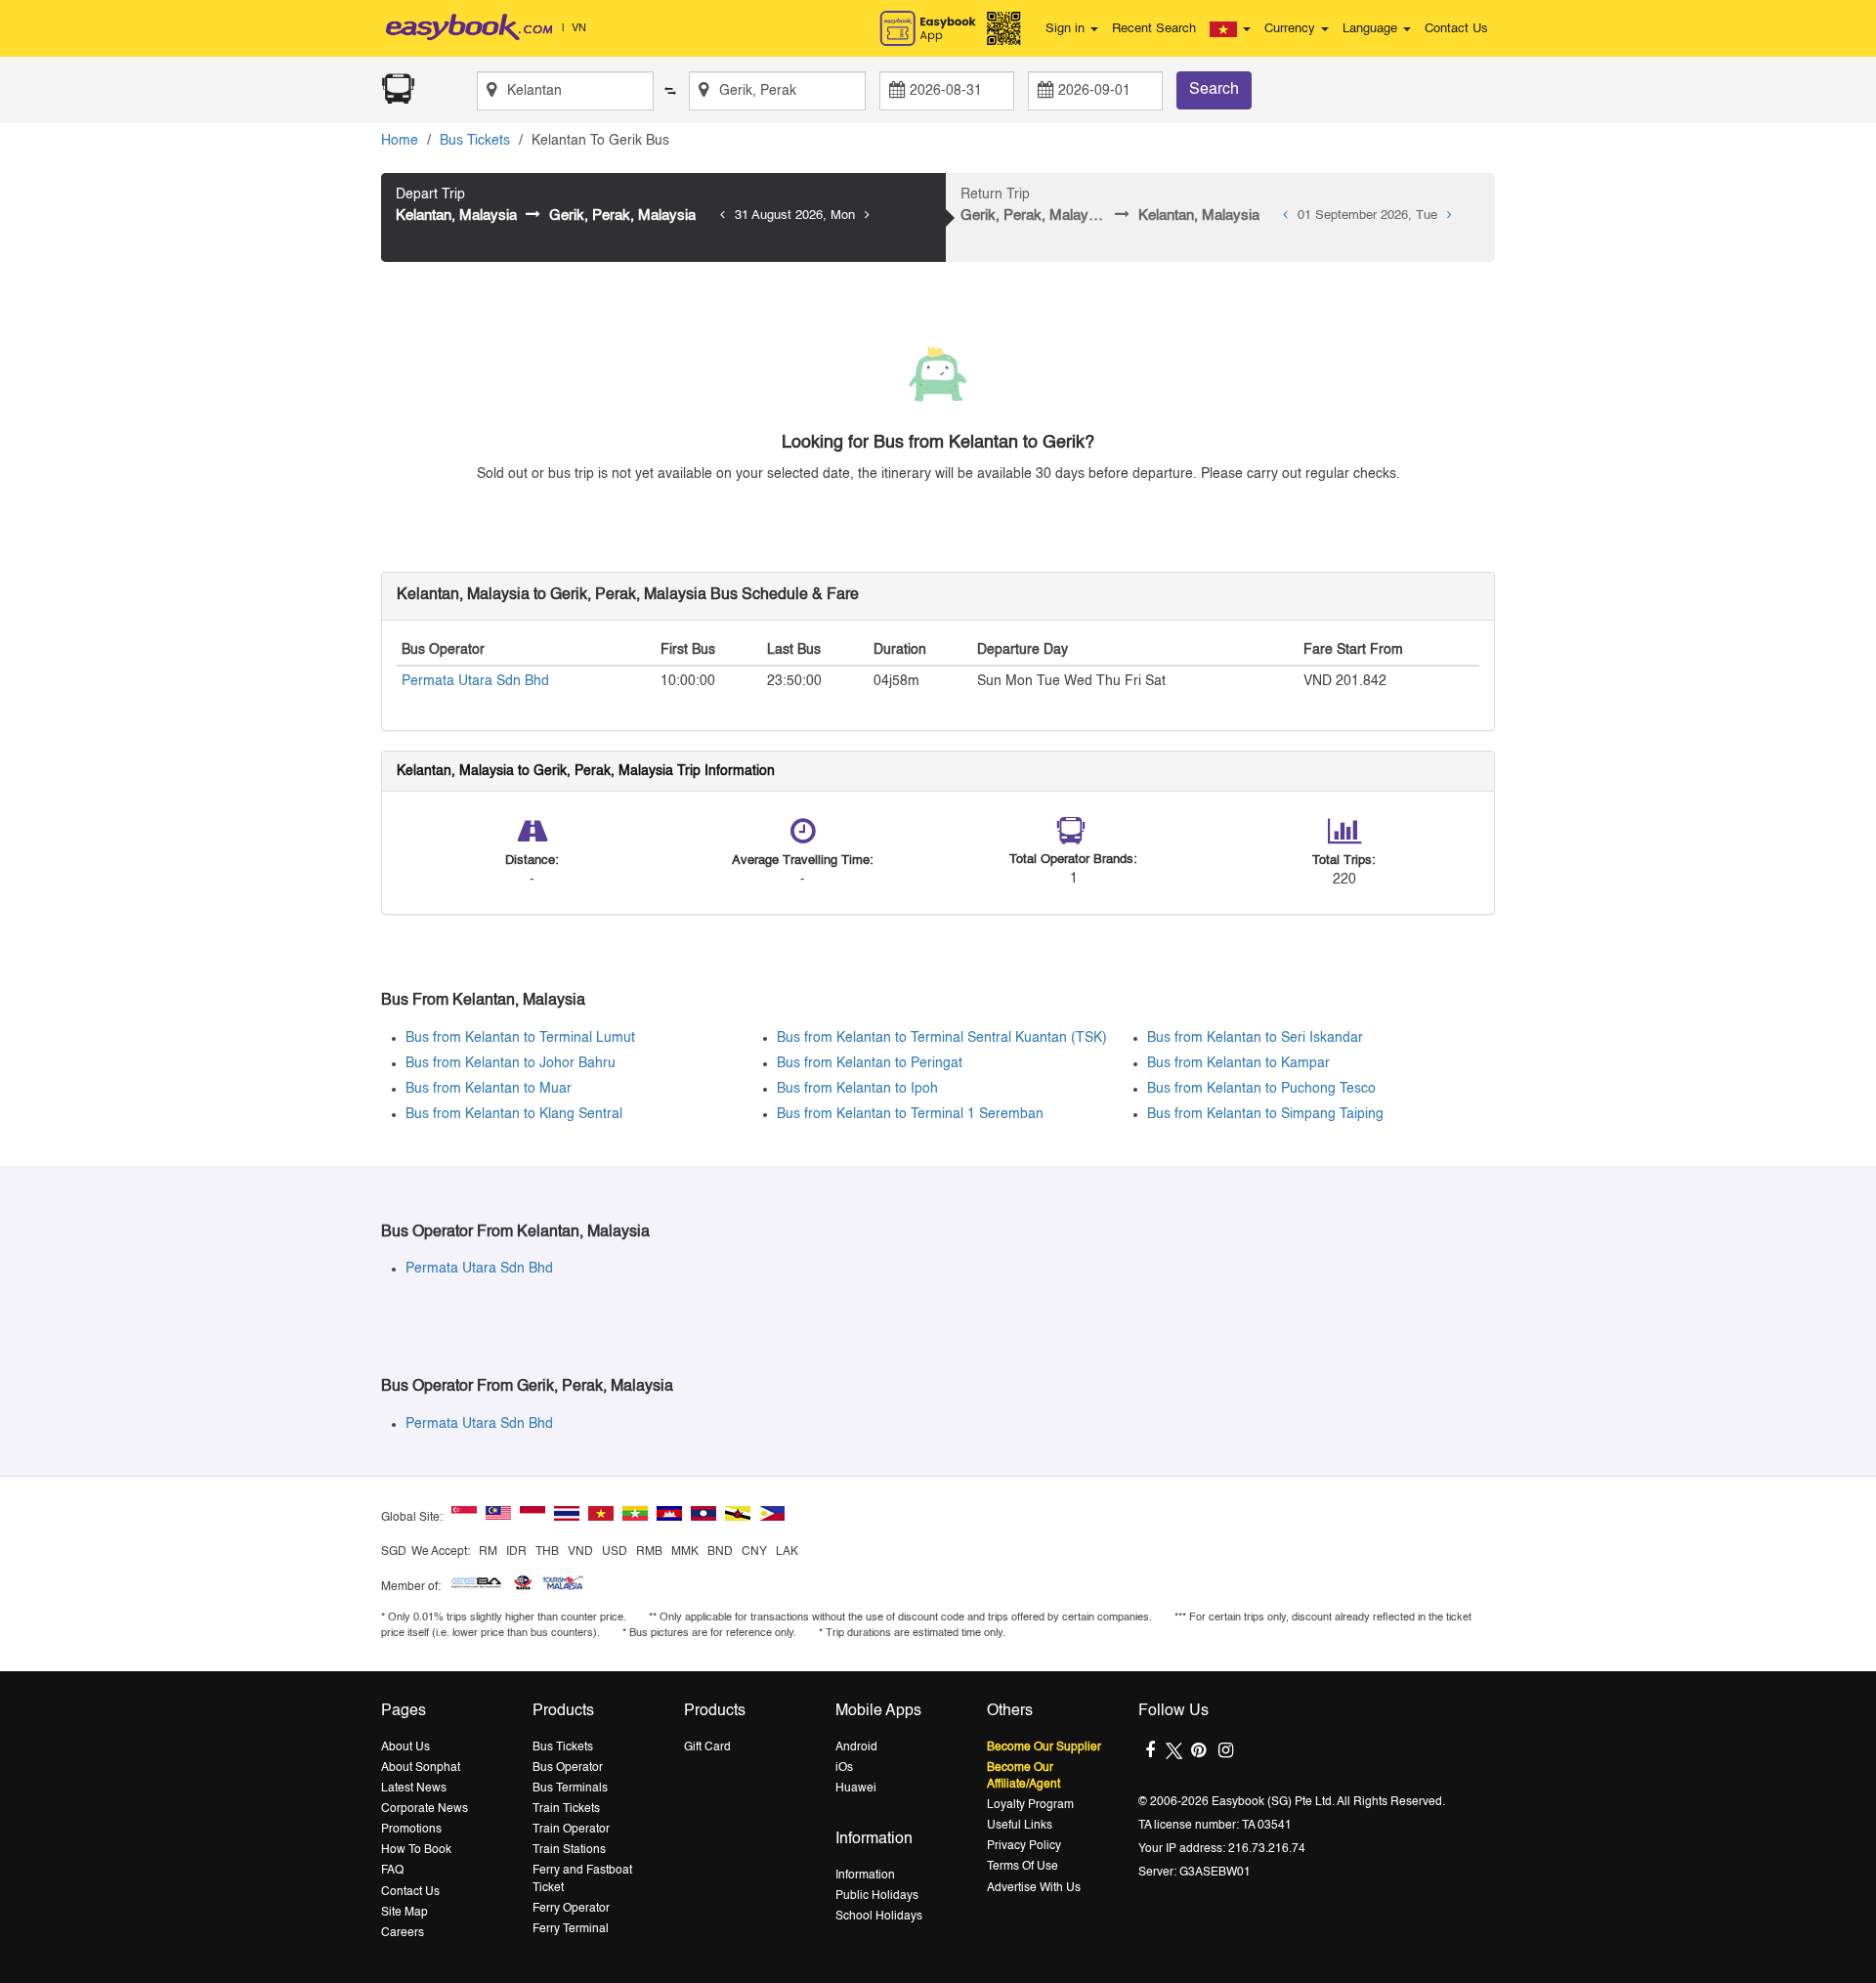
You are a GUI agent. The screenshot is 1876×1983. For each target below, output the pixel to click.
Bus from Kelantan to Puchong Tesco (1261, 1089)
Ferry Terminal (571, 1929)
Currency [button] (1292, 29)
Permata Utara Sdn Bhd (475, 681)
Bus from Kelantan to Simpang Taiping (1265, 1114)
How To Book (416, 1850)
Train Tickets (566, 1809)
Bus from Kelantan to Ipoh (857, 1089)
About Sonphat (421, 1768)
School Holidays (879, 1917)
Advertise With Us (1034, 1888)
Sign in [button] (1067, 29)
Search (1214, 90)
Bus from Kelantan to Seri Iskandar (1255, 1038)
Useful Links (1020, 1826)
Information (865, 1875)
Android (856, 1747)
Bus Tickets (475, 141)
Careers (403, 1933)
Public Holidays (877, 1896)
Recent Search (1154, 29)
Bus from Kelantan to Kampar (1238, 1063)
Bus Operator (568, 1768)
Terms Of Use (1023, 1867)
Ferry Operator (571, 1909)
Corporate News (425, 1809)
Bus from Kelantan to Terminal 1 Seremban (910, 1114)
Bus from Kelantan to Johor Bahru (511, 1063)
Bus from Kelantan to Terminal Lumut (520, 1038)
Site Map (405, 1913)
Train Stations (569, 1850)
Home (400, 141)
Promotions (411, 1830)
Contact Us (1456, 29)
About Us (405, 1747)
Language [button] (1372, 29)
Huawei (856, 1789)
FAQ (392, 1871)
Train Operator (571, 1830)
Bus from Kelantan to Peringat (870, 1063)
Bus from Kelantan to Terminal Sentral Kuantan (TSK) (942, 1038)
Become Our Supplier (1044, 1747)
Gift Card (707, 1747)
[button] (1230, 29)
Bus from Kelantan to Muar (489, 1089)
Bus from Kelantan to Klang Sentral (514, 1114)
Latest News (414, 1789)
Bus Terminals (570, 1789)
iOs (844, 1768)
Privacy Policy (1024, 1846)
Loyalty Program (1030, 1805)
